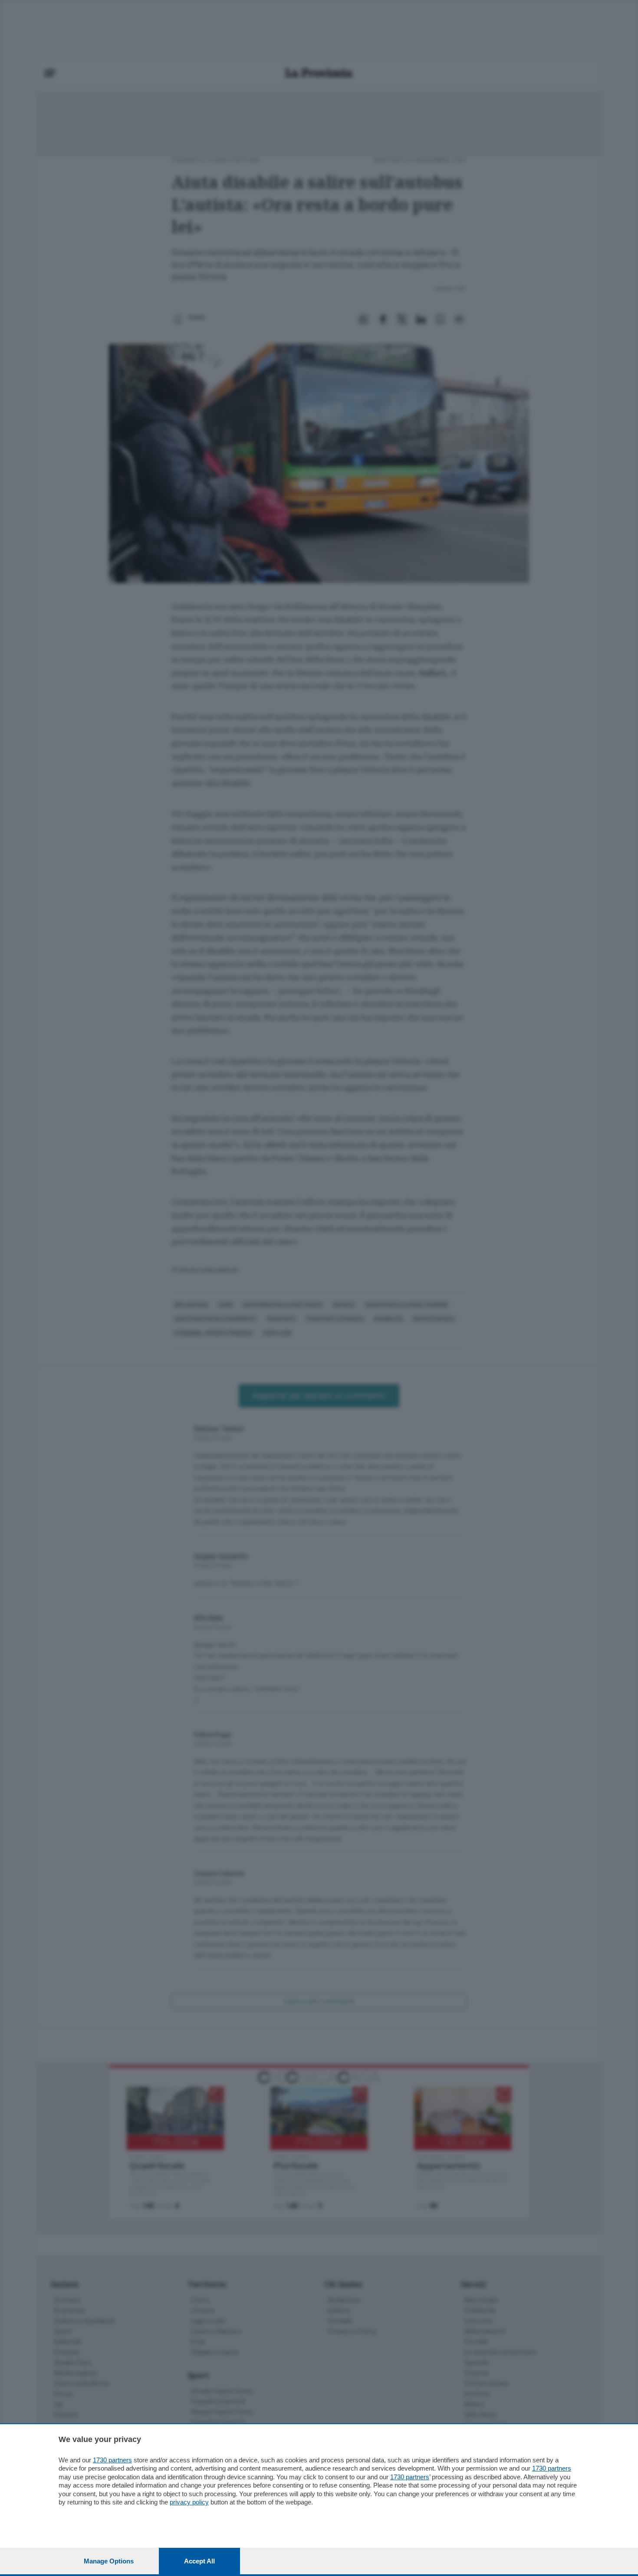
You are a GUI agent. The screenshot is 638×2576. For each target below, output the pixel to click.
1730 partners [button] (112, 2460)
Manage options (109, 2561)
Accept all (199, 2561)
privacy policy (189, 2502)
